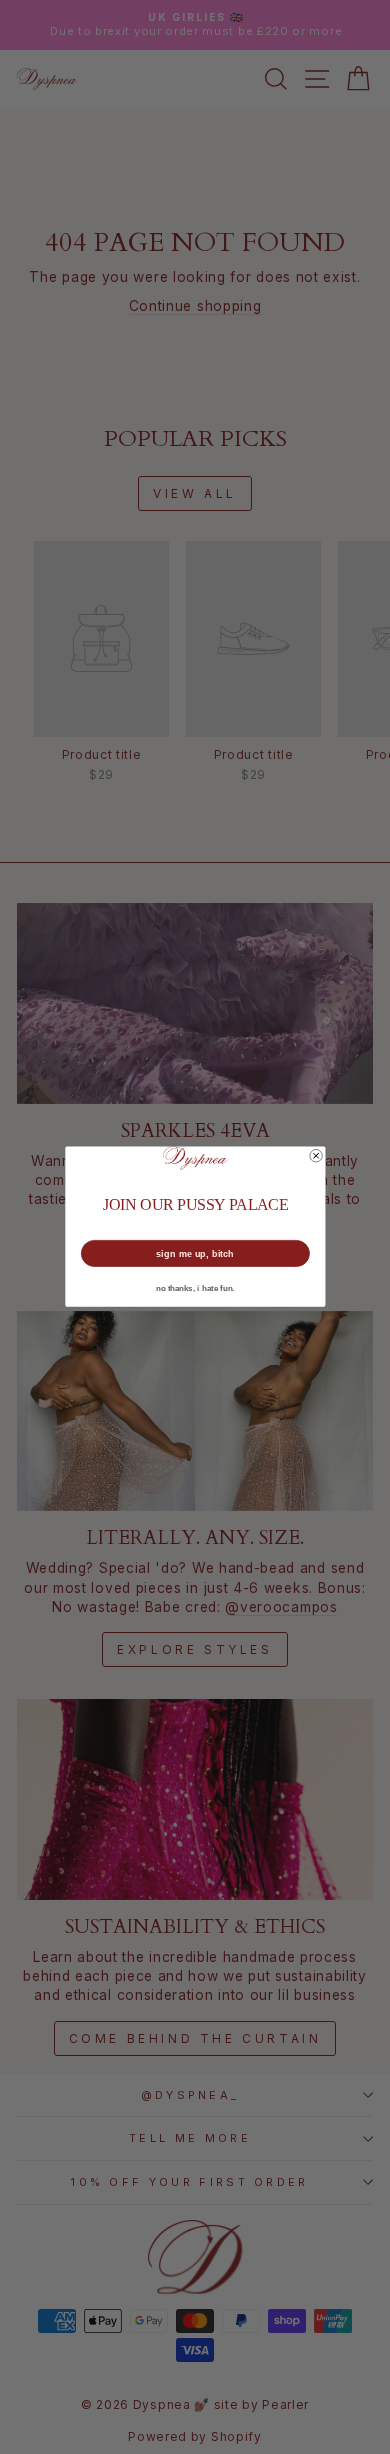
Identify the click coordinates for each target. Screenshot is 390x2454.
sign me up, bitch (195, 1253)
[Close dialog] (315, 1156)
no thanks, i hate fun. (195, 1289)
